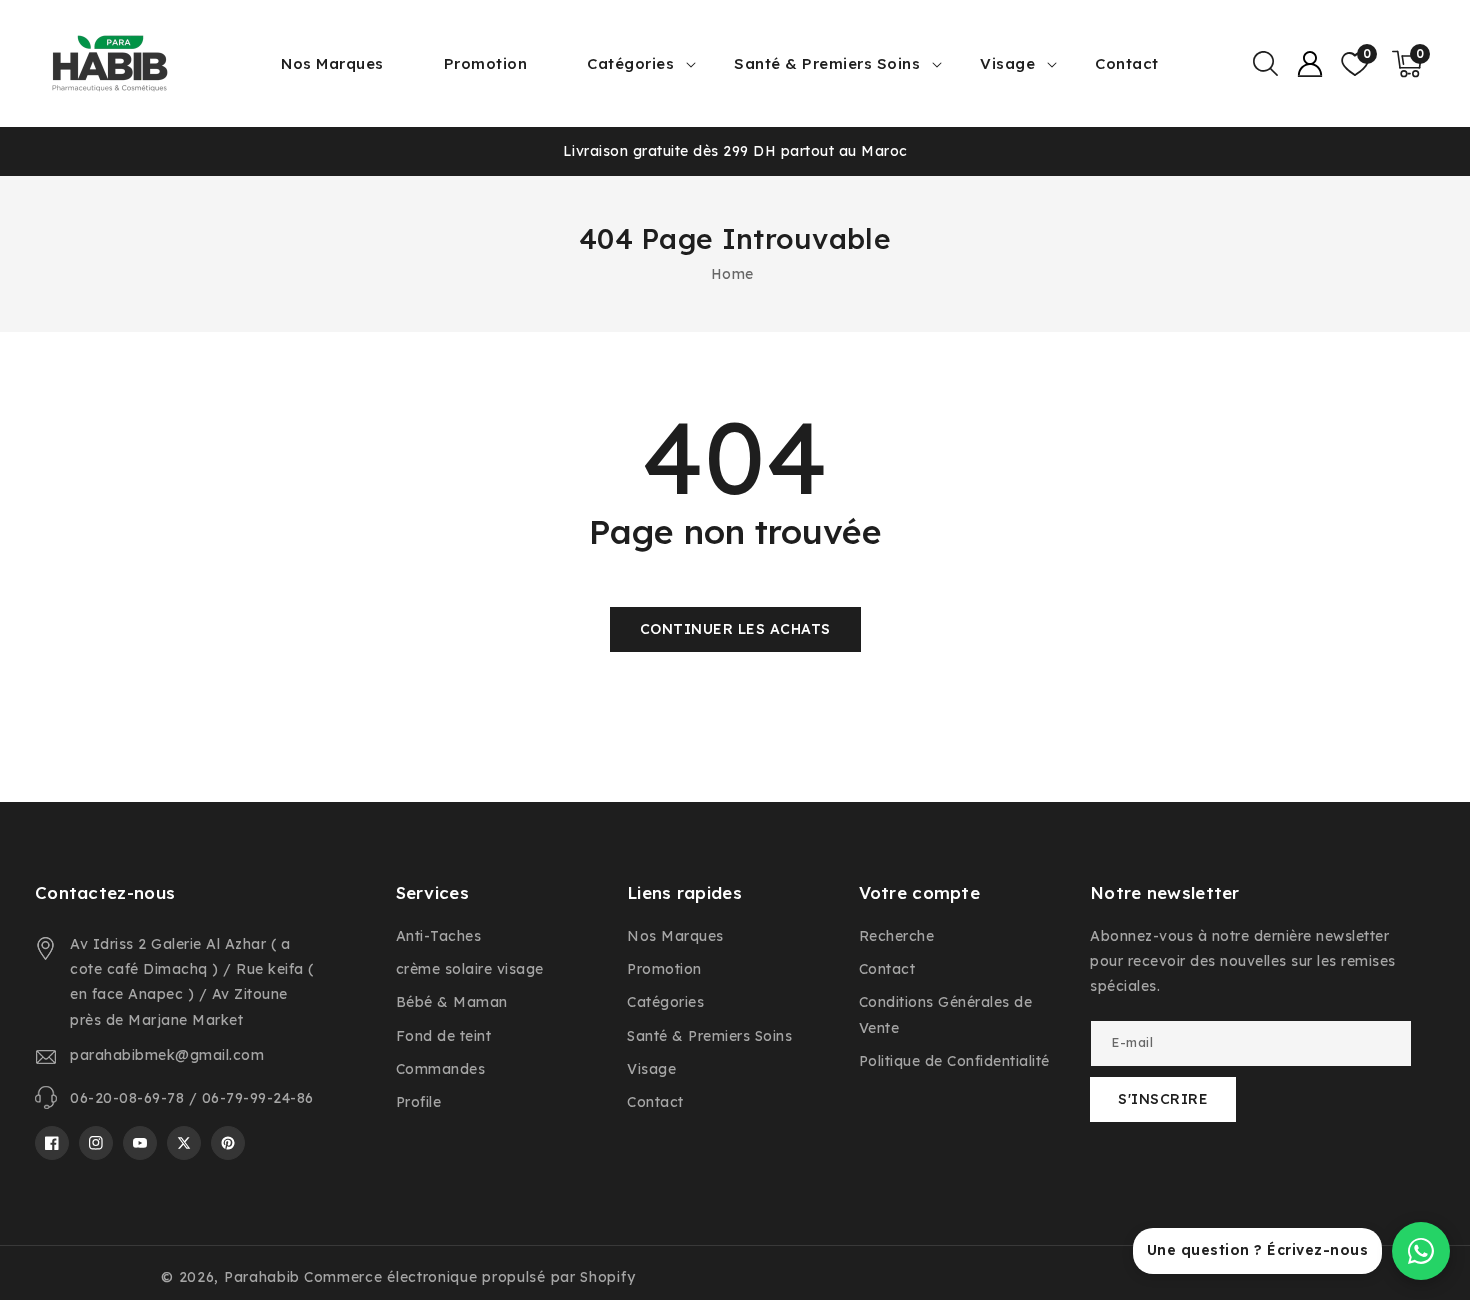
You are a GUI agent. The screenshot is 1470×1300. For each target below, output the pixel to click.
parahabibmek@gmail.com (167, 1055)
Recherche (897, 936)
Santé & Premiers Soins (827, 63)
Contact (655, 1102)
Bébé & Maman (452, 1002)
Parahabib (262, 1277)
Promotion (664, 969)
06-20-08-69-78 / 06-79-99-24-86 (192, 1098)
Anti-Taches (439, 936)
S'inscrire (1163, 1099)
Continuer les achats (735, 629)
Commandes (441, 1069)
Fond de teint (444, 1036)
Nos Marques (675, 936)
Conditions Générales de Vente (946, 1014)
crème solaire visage (470, 969)
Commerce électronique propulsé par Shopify (469, 1277)
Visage (1007, 63)
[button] (1265, 64)
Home (732, 274)
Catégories (630, 63)
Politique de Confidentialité (954, 1061)
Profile (419, 1102)
